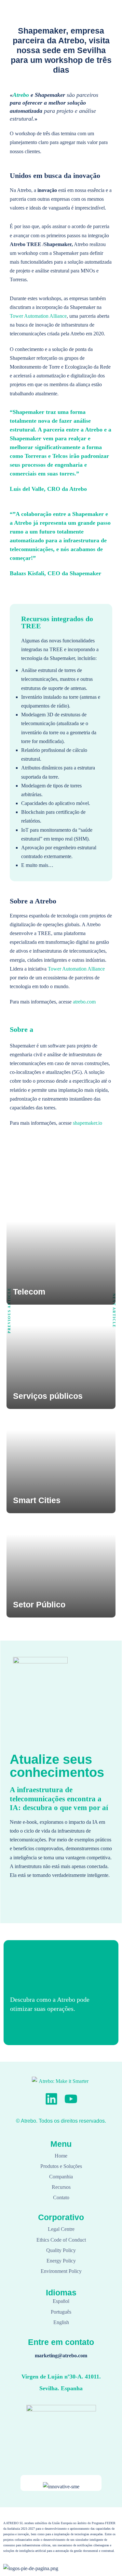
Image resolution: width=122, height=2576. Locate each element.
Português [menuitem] (78, 17)
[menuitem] (84, 17)
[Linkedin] (51, 2099)
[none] (84, 17)
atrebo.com (84, 1002)
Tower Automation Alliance (38, 316)
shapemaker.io (88, 1123)
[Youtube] (71, 2099)
